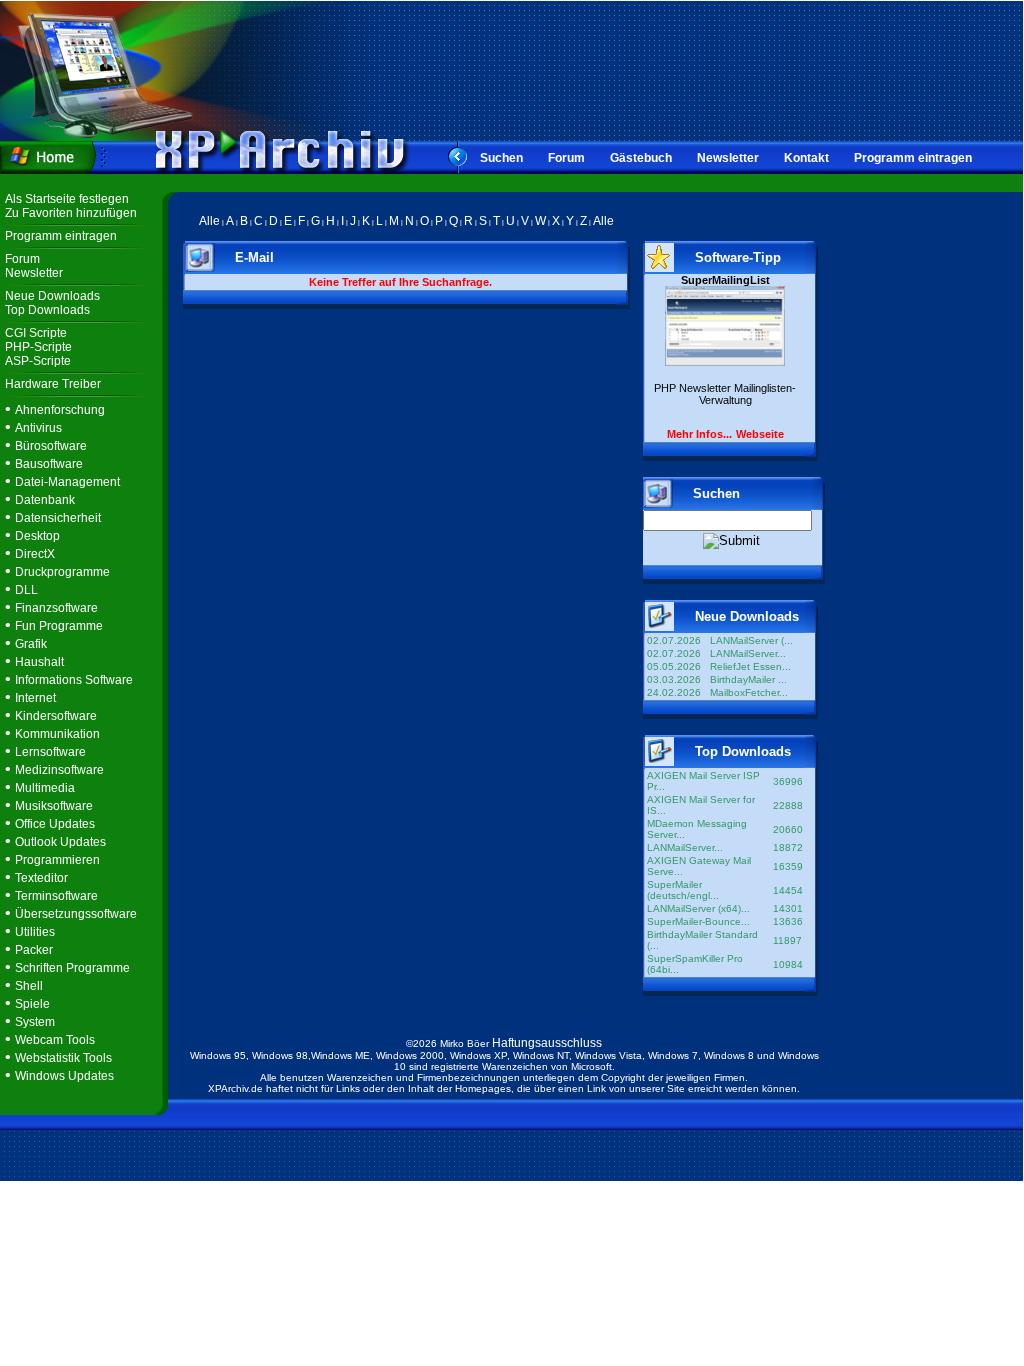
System (35, 1022)
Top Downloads (47, 310)
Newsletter (728, 158)
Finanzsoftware (56, 608)
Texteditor (41, 878)
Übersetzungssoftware (76, 914)
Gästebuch (641, 158)
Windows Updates (64, 1076)
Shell (29, 986)
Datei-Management (67, 482)
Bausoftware (49, 464)
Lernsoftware (50, 752)
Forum (566, 158)
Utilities (35, 932)
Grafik (31, 644)
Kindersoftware (56, 716)
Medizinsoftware (59, 770)
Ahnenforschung (60, 410)
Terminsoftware (56, 896)
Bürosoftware (51, 446)
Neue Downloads (52, 296)
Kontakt (806, 158)
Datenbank (45, 500)
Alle (209, 221)
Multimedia (45, 788)
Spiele (32, 1004)
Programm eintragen (913, 158)
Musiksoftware (54, 806)
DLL (26, 590)
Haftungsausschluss (547, 1043)
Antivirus (38, 428)
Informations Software (74, 680)
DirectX (35, 554)
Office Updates (55, 824)
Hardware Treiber (53, 384)
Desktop (37, 536)
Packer (34, 950)
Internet (35, 698)
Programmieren (57, 860)
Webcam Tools (55, 1040)
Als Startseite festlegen (67, 199)
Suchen (501, 158)
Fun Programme (59, 626)
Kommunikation (57, 734)
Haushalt (39, 662)
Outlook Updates (60, 842)
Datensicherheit (58, 518)
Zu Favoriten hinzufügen (71, 213)
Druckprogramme (62, 572)
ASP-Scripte (38, 361)
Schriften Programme (72, 968)
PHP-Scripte (38, 347)
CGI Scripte (36, 333)
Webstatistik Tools (63, 1058)
